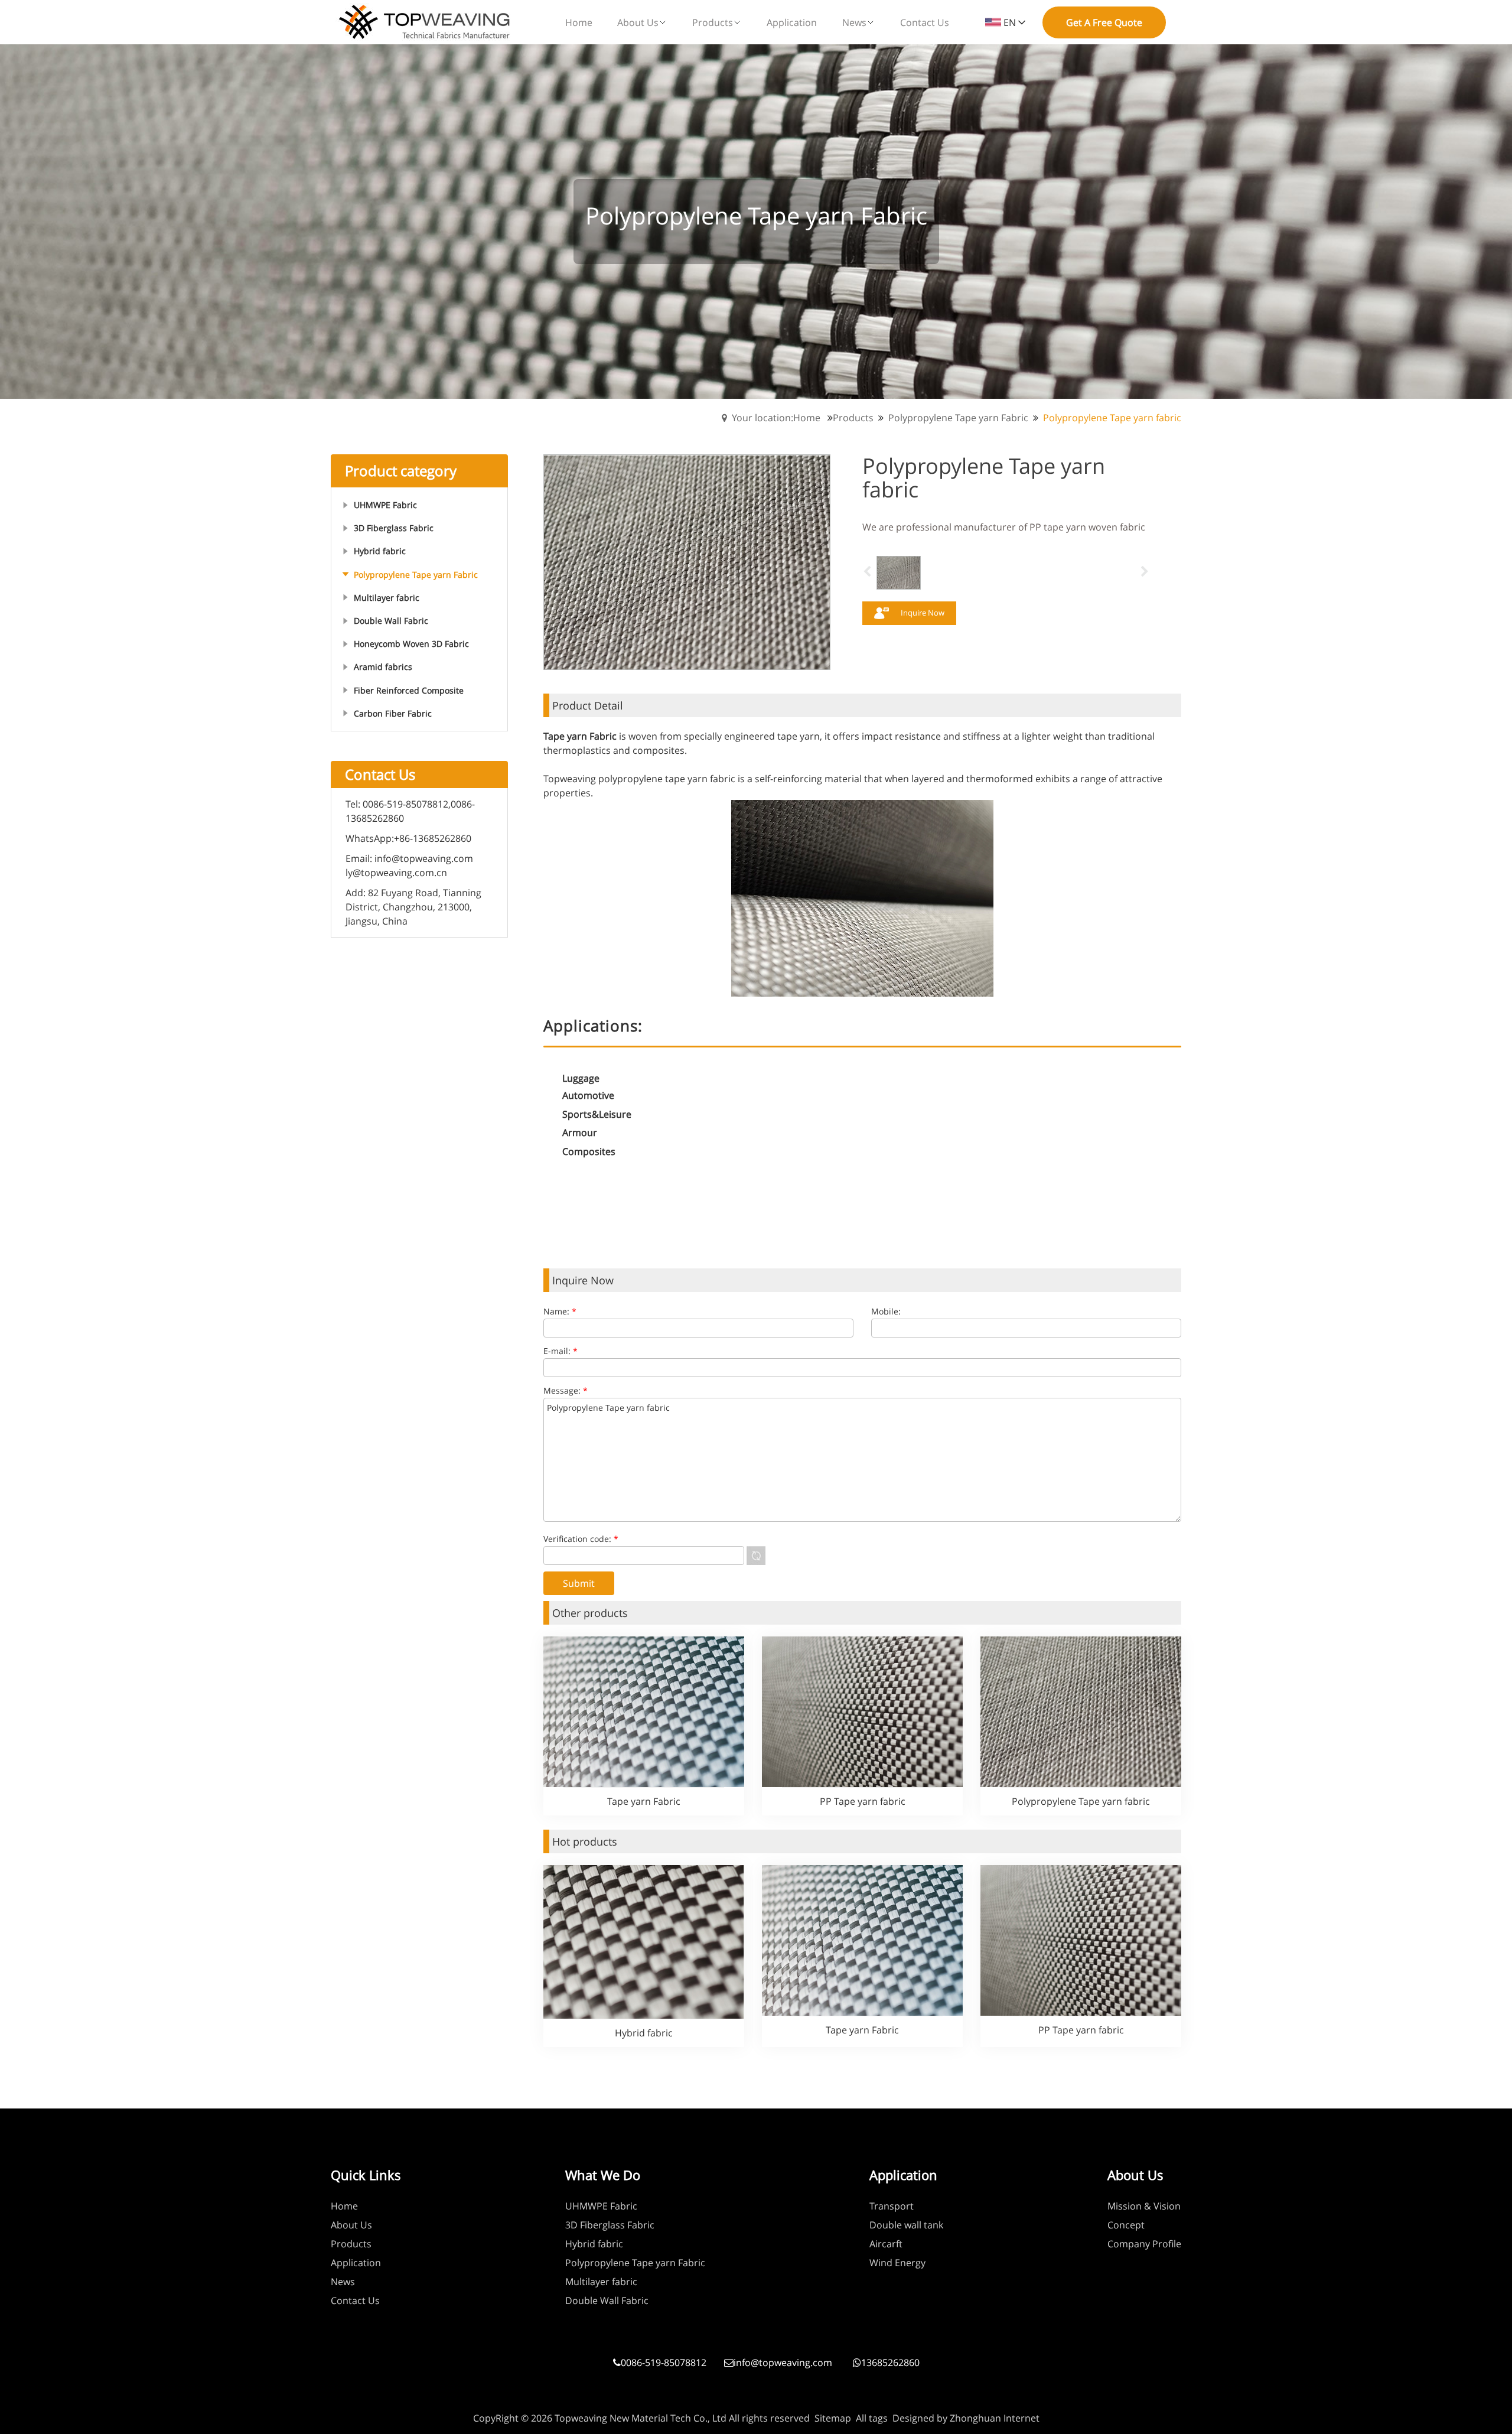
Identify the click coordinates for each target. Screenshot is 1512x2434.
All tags (872, 2418)
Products (853, 418)
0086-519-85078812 (664, 2363)
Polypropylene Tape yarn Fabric (958, 418)
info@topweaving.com (424, 858)
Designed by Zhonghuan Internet (966, 2418)
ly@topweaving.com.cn (396, 873)
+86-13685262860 (433, 838)
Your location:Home (776, 418)
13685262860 (890, 2363)
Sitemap (833, 2418)
